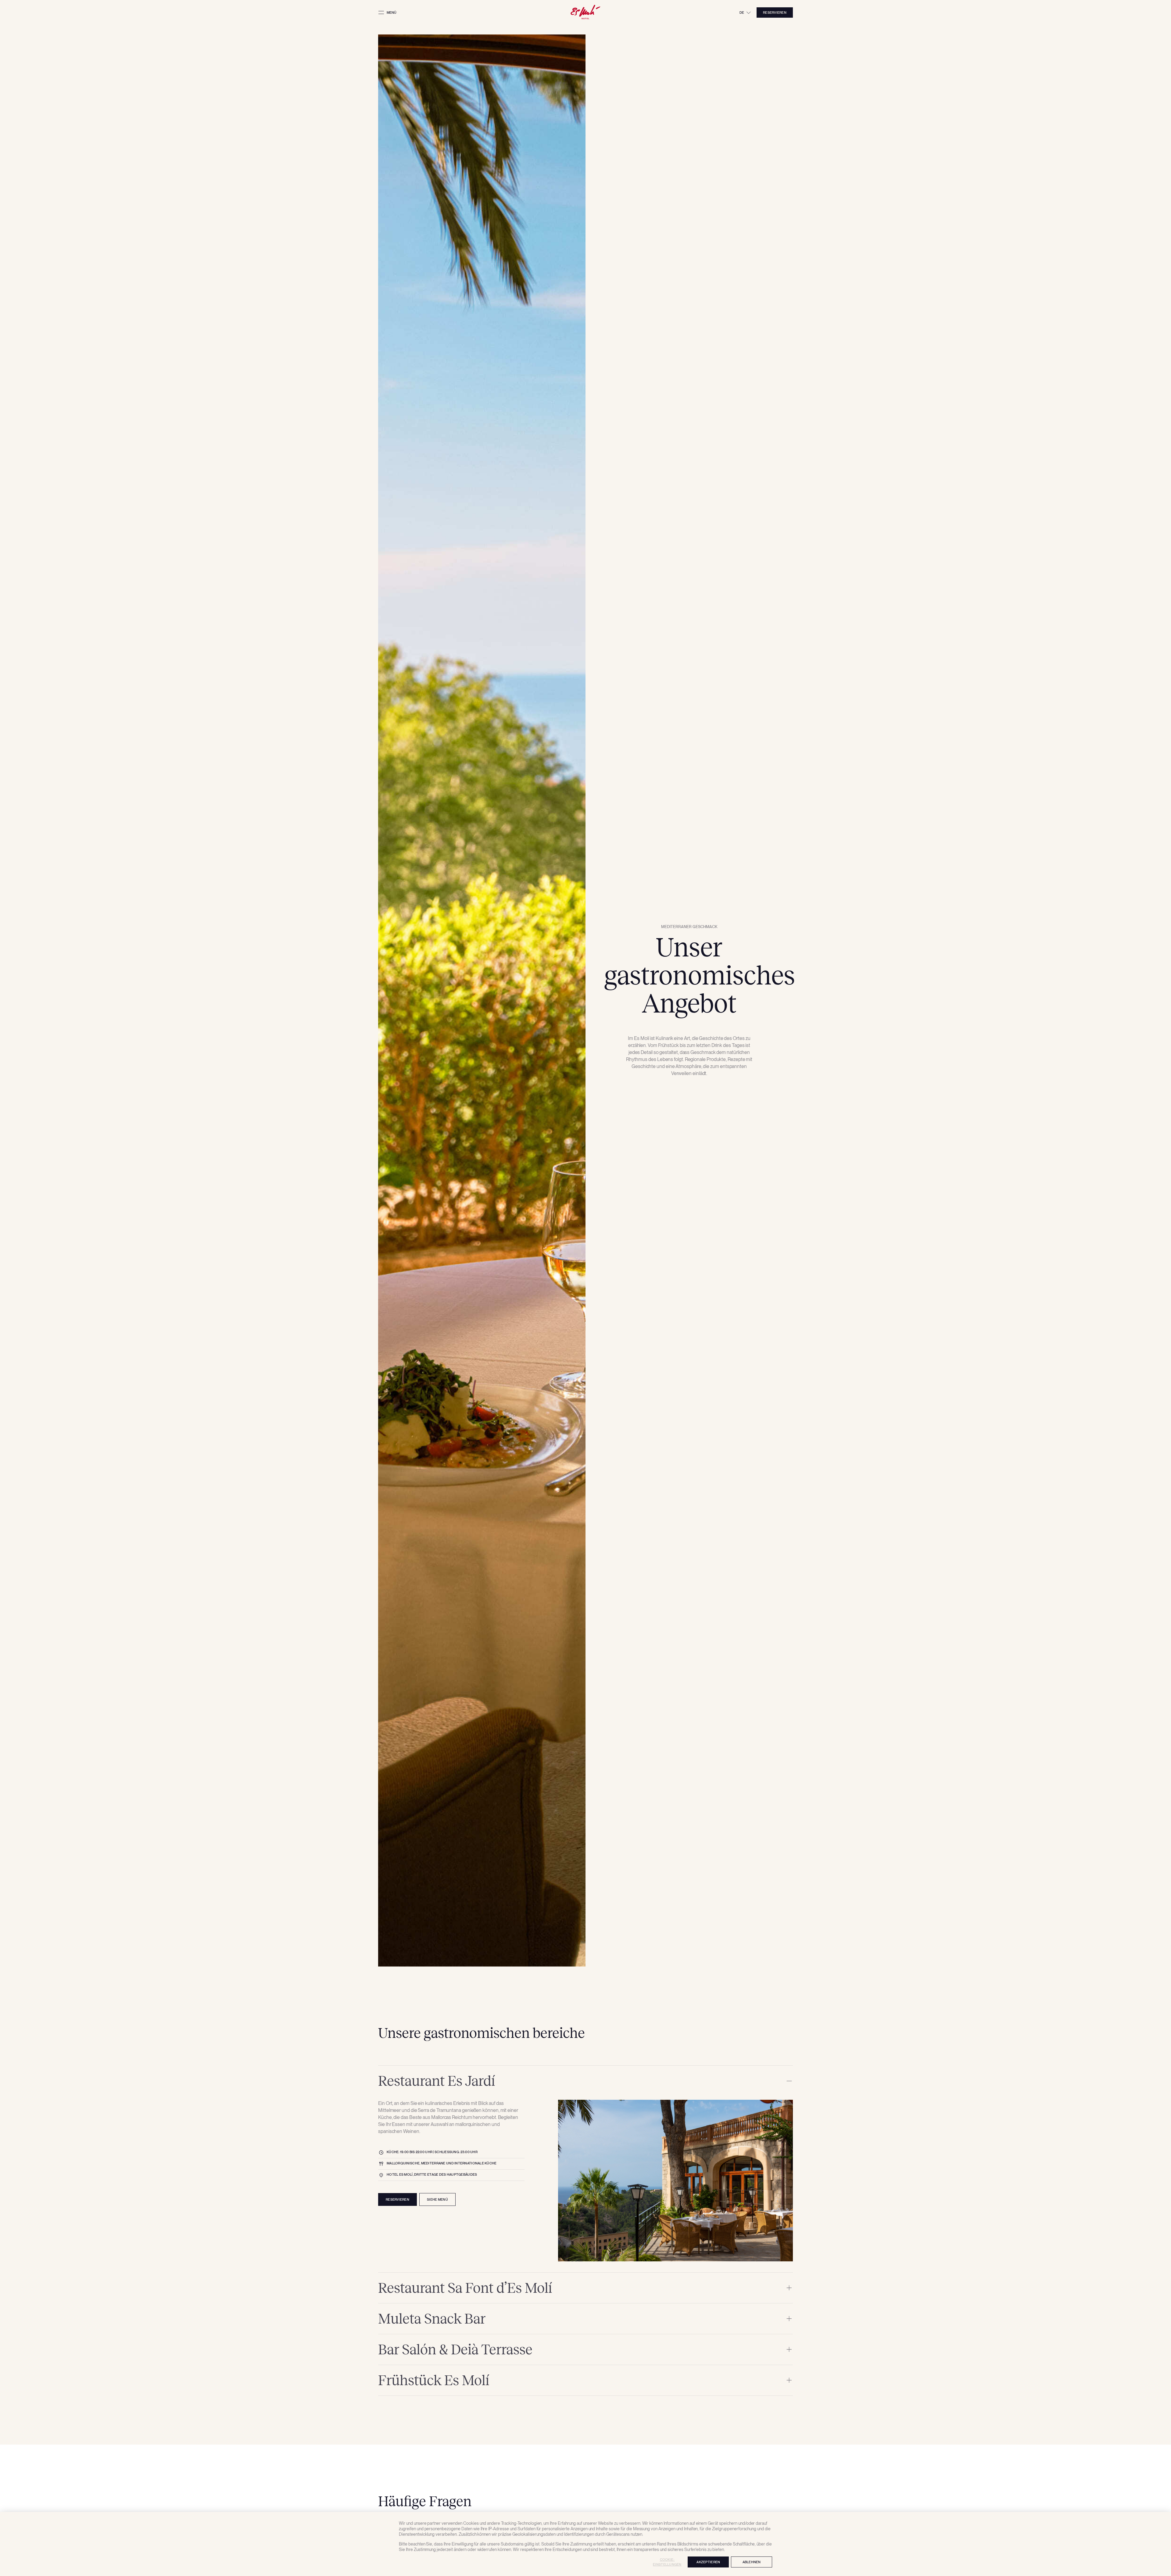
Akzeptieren (708, 2562)
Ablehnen (752, 2562)
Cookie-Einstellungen (667, 2562)
